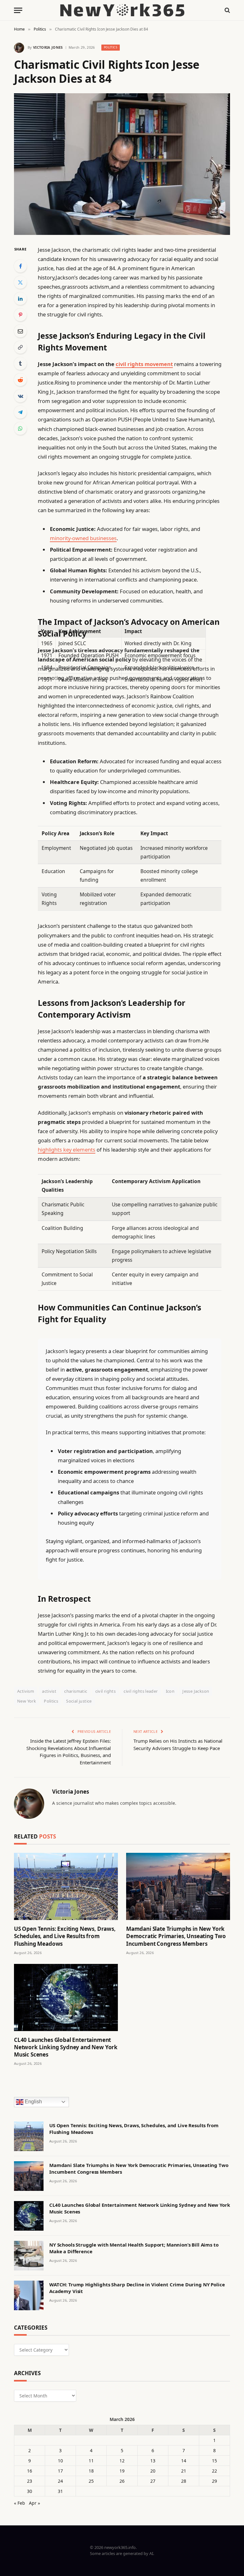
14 (184, 2461)
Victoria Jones (48, 47)
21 (184, 2471)
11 (91, 2461)
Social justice (79, 1701)
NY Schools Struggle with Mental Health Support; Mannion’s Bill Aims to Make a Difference (134, 2248)
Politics (111, 47)
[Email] (20, 331)
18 (91, 2471)
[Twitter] (20, 282)
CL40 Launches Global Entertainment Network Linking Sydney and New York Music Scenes (66, 2047)
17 (60, 2471)
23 (30, 2481)
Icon (170, 1691)
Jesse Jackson (196, 1691)
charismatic (76, 1691)
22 (214, 2471)
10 (60, 2461)
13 (153, 2461)
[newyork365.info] (122, 10)
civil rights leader (141, 1691)
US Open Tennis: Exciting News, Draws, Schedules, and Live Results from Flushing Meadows (65, 1936)
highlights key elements (67, 1150)
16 (30, 2471)
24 (60, 2481)
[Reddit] (20, 380)
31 (60, 2491)
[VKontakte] (20, 396)
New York (27, 1701)
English (33, 2102)
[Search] (227, 10)
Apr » (34, 2503)
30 (30, 2491)
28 (184, 2481)
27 (153, 2481)
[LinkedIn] (20, 299)
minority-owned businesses (83, 538)
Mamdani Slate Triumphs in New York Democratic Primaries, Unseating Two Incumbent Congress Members (176, 1936)
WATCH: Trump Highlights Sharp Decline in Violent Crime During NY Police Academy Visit (137, 2288)
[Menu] (18, 10)
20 (153, 2471)
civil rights (106, 1691)
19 (122, 2471)
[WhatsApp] (20, 428)
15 (214, 2461)
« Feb (20, 2503)
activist (49, 1691)
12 (122, 2461)
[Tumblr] (20, 363)
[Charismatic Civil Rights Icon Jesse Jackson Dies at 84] (122, 164)
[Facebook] (20, 266)
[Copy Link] (20, 347)
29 (214, 2481)
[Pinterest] (20, 315)
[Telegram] (20, 412)
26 (122, 2481)
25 (91, 2481)
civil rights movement (144, 364)
